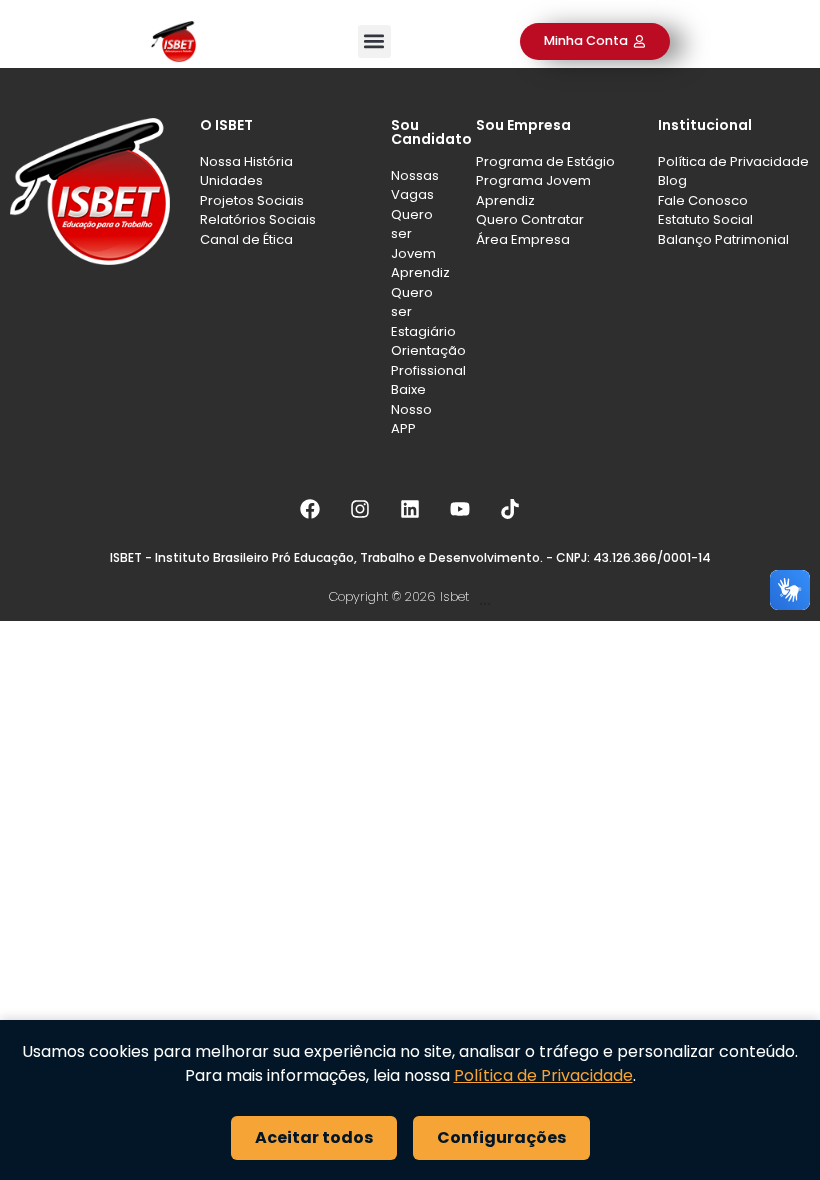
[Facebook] (310, 509)
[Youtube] (460, 509)
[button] (374, 41)
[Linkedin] (410, 509)
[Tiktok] (510, 509)
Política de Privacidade (543, 1075)
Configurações (501, 1137)
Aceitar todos (314, 1137)
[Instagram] (360, 509)
